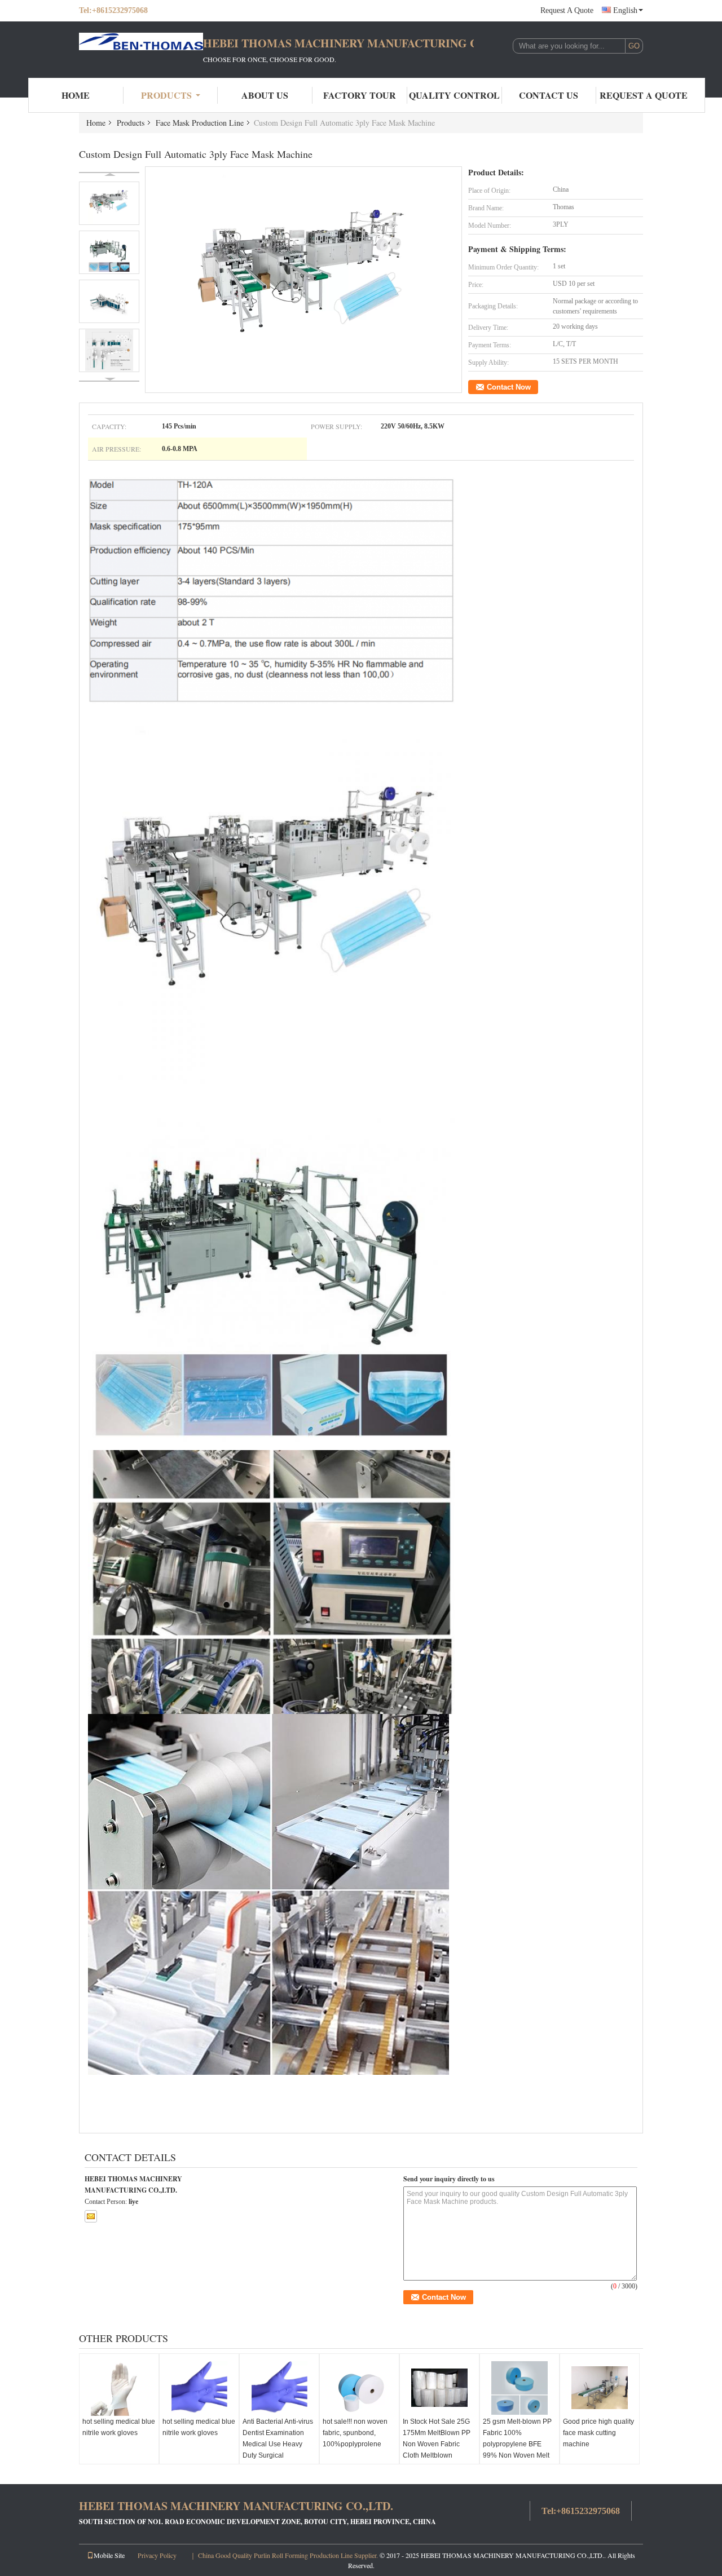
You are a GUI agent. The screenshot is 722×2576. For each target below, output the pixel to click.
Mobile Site (109, 2555)
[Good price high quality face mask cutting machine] (600, 2388)
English (625, 10)
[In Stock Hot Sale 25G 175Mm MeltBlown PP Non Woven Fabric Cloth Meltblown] (439, 2388)
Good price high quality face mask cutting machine (598, 2433)
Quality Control (454, 95)
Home (76, 95)
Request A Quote (567, 10)
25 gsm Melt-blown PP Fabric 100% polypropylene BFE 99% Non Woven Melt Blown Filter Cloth (517, 2444)
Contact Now (509, 387)
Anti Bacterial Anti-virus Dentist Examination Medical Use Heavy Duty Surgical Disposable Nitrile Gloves (278, 2450)
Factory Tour (360, 95)
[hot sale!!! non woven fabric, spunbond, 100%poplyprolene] (359, 2388)
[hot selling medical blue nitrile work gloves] (119, 2388)
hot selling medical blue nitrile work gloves (119, 2427)
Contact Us (549, 95)
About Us (265, 95)
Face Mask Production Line (200, 123)
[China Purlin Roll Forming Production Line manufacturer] (141, 50)
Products (166, 95)
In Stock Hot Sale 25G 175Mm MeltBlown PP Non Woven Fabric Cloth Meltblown (437, 2438)
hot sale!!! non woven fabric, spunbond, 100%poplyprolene (355, 2433)
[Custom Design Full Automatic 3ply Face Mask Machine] (304, 280)
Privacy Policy (157, 2555)
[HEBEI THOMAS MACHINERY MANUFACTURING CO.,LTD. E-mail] (91, 2216)
